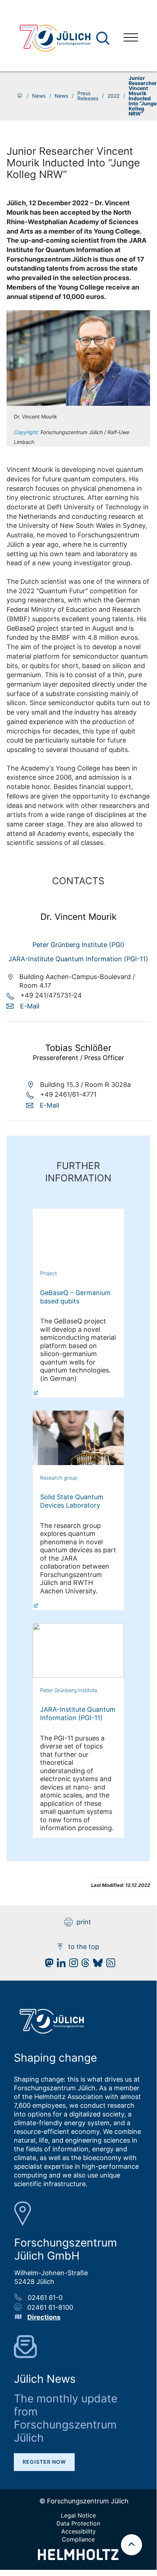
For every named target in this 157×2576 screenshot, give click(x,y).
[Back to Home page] (55, 38)
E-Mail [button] (30, 1006)
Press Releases (88, 96)
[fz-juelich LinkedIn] (59, 1965)
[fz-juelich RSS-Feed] (109, 1965)
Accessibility (78, 2531)
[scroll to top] (132, 2545)
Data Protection (78, 2523)
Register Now (44, 2462)
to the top (84, 1947)
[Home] (20, 96)
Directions (44, 2317)
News (39, 96)
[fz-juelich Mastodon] (47, 1965)
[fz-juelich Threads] (84, 1965)
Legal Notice (78, 2515)
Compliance (78, 2539)
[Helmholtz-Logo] (78, 2558)
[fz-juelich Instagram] (72, 1965)
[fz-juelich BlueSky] (96, 1965)
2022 (113, 96)
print (84, 1922)
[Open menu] (131, 38)
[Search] (104, 38)
